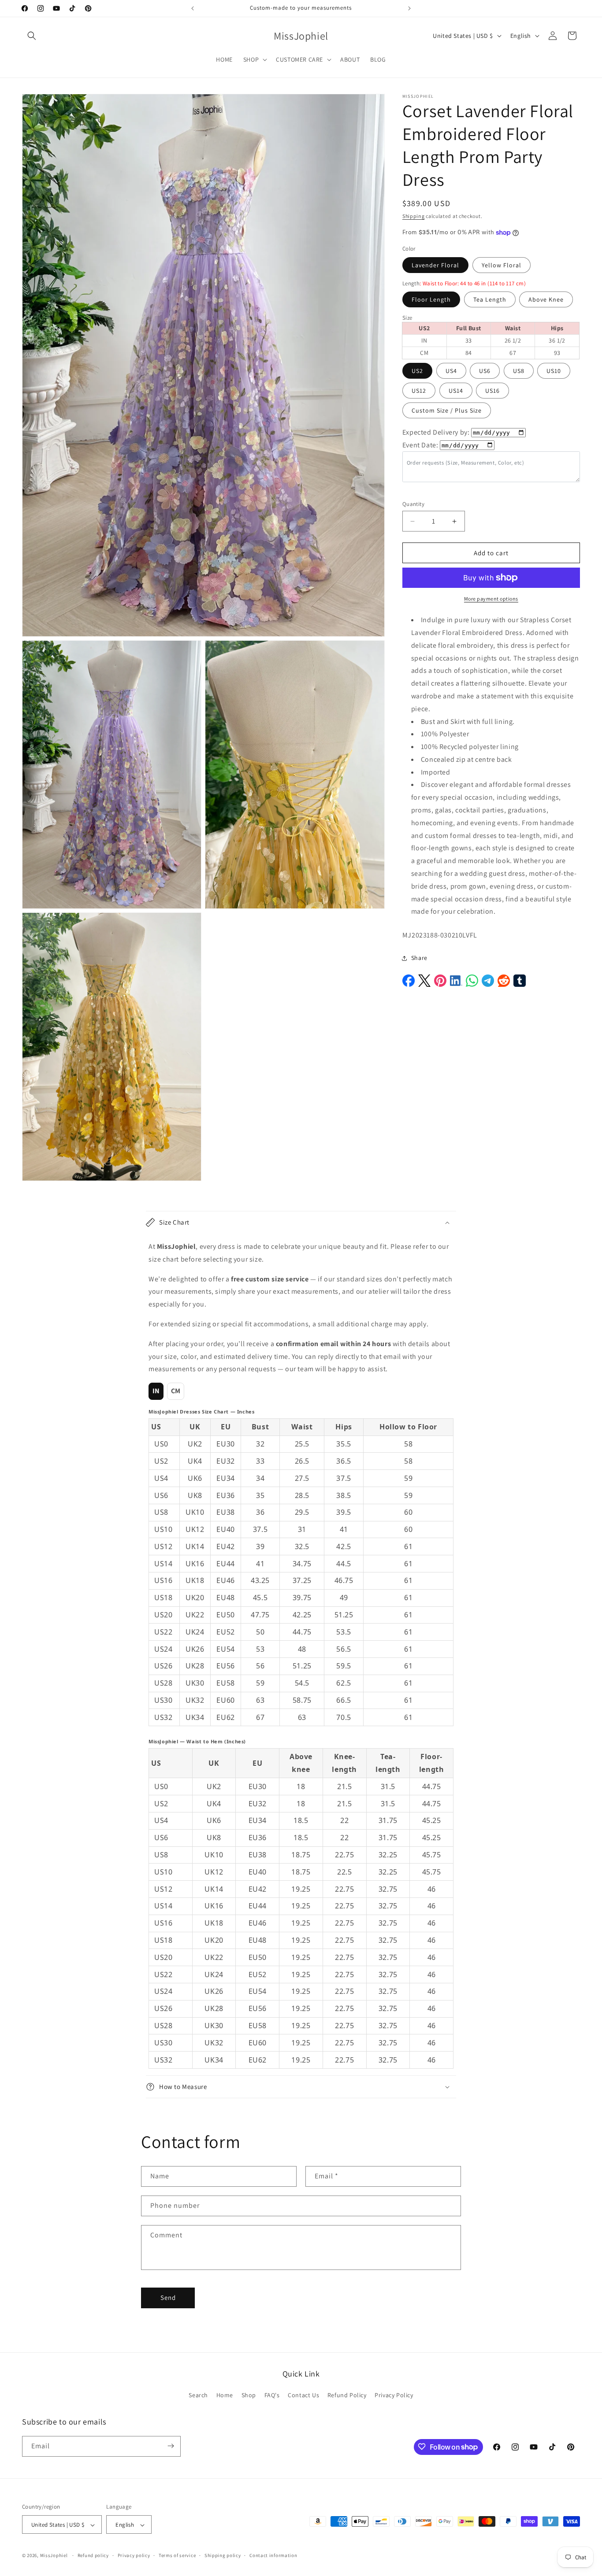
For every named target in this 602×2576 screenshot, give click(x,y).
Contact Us (303, 2395)
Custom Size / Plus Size (447, 410)
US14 (456, 391)
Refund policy (93, 2555)
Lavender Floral (435, 265)
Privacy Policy (394, 2395)
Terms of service (177, 2555)
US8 (519, 371)
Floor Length (431, 299)
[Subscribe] (171, 2446)
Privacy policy (134, 2555)
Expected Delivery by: (436, 432)
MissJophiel (54, 2556)
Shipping (414, 216)
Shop (249, 2395)
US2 (417, 371)
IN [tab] (156, 1391)
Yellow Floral (502, 265)
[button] (32, 36)
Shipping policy (223, 2555)
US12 (419, 391)
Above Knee (546, 299)
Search (198, 2395)
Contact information (273, 2555)
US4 (451, 371)
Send (168, 2298)
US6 (485, 371)
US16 (492, 391)
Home (225, 2395)
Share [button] (419, 958)
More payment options (491, 599)
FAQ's (272, 2395)
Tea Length (490, 299)
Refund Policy (347, 2395)
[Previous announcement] (193, 8)
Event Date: (420, 445)
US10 (554, 371)
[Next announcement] (409, 8)
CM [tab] (176, 1391)
